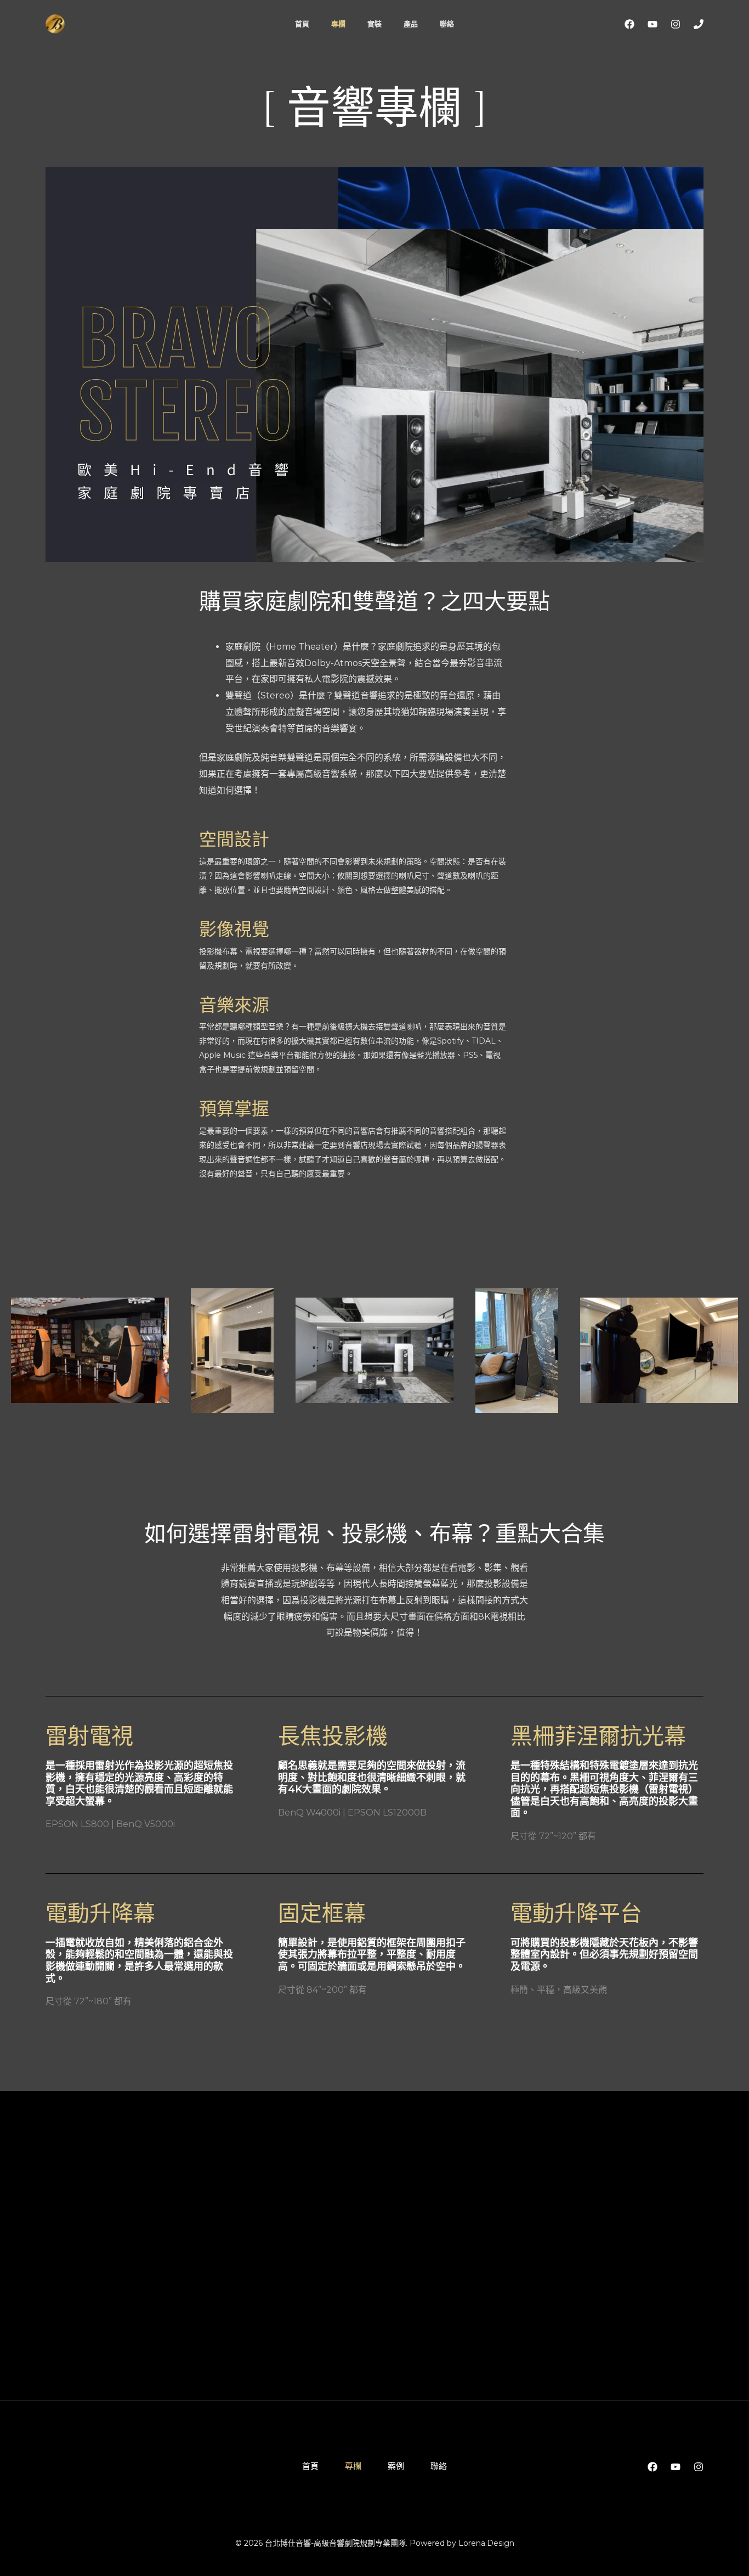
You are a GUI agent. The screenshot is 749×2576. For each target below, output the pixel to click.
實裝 (374, 24)
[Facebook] (629, 24)
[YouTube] (652, 24)
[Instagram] (676, 24)
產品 (411, 24)
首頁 (302, 24)
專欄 (338, 24)
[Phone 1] (699, 24)
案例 (396, 2466)
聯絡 (447, 24)
